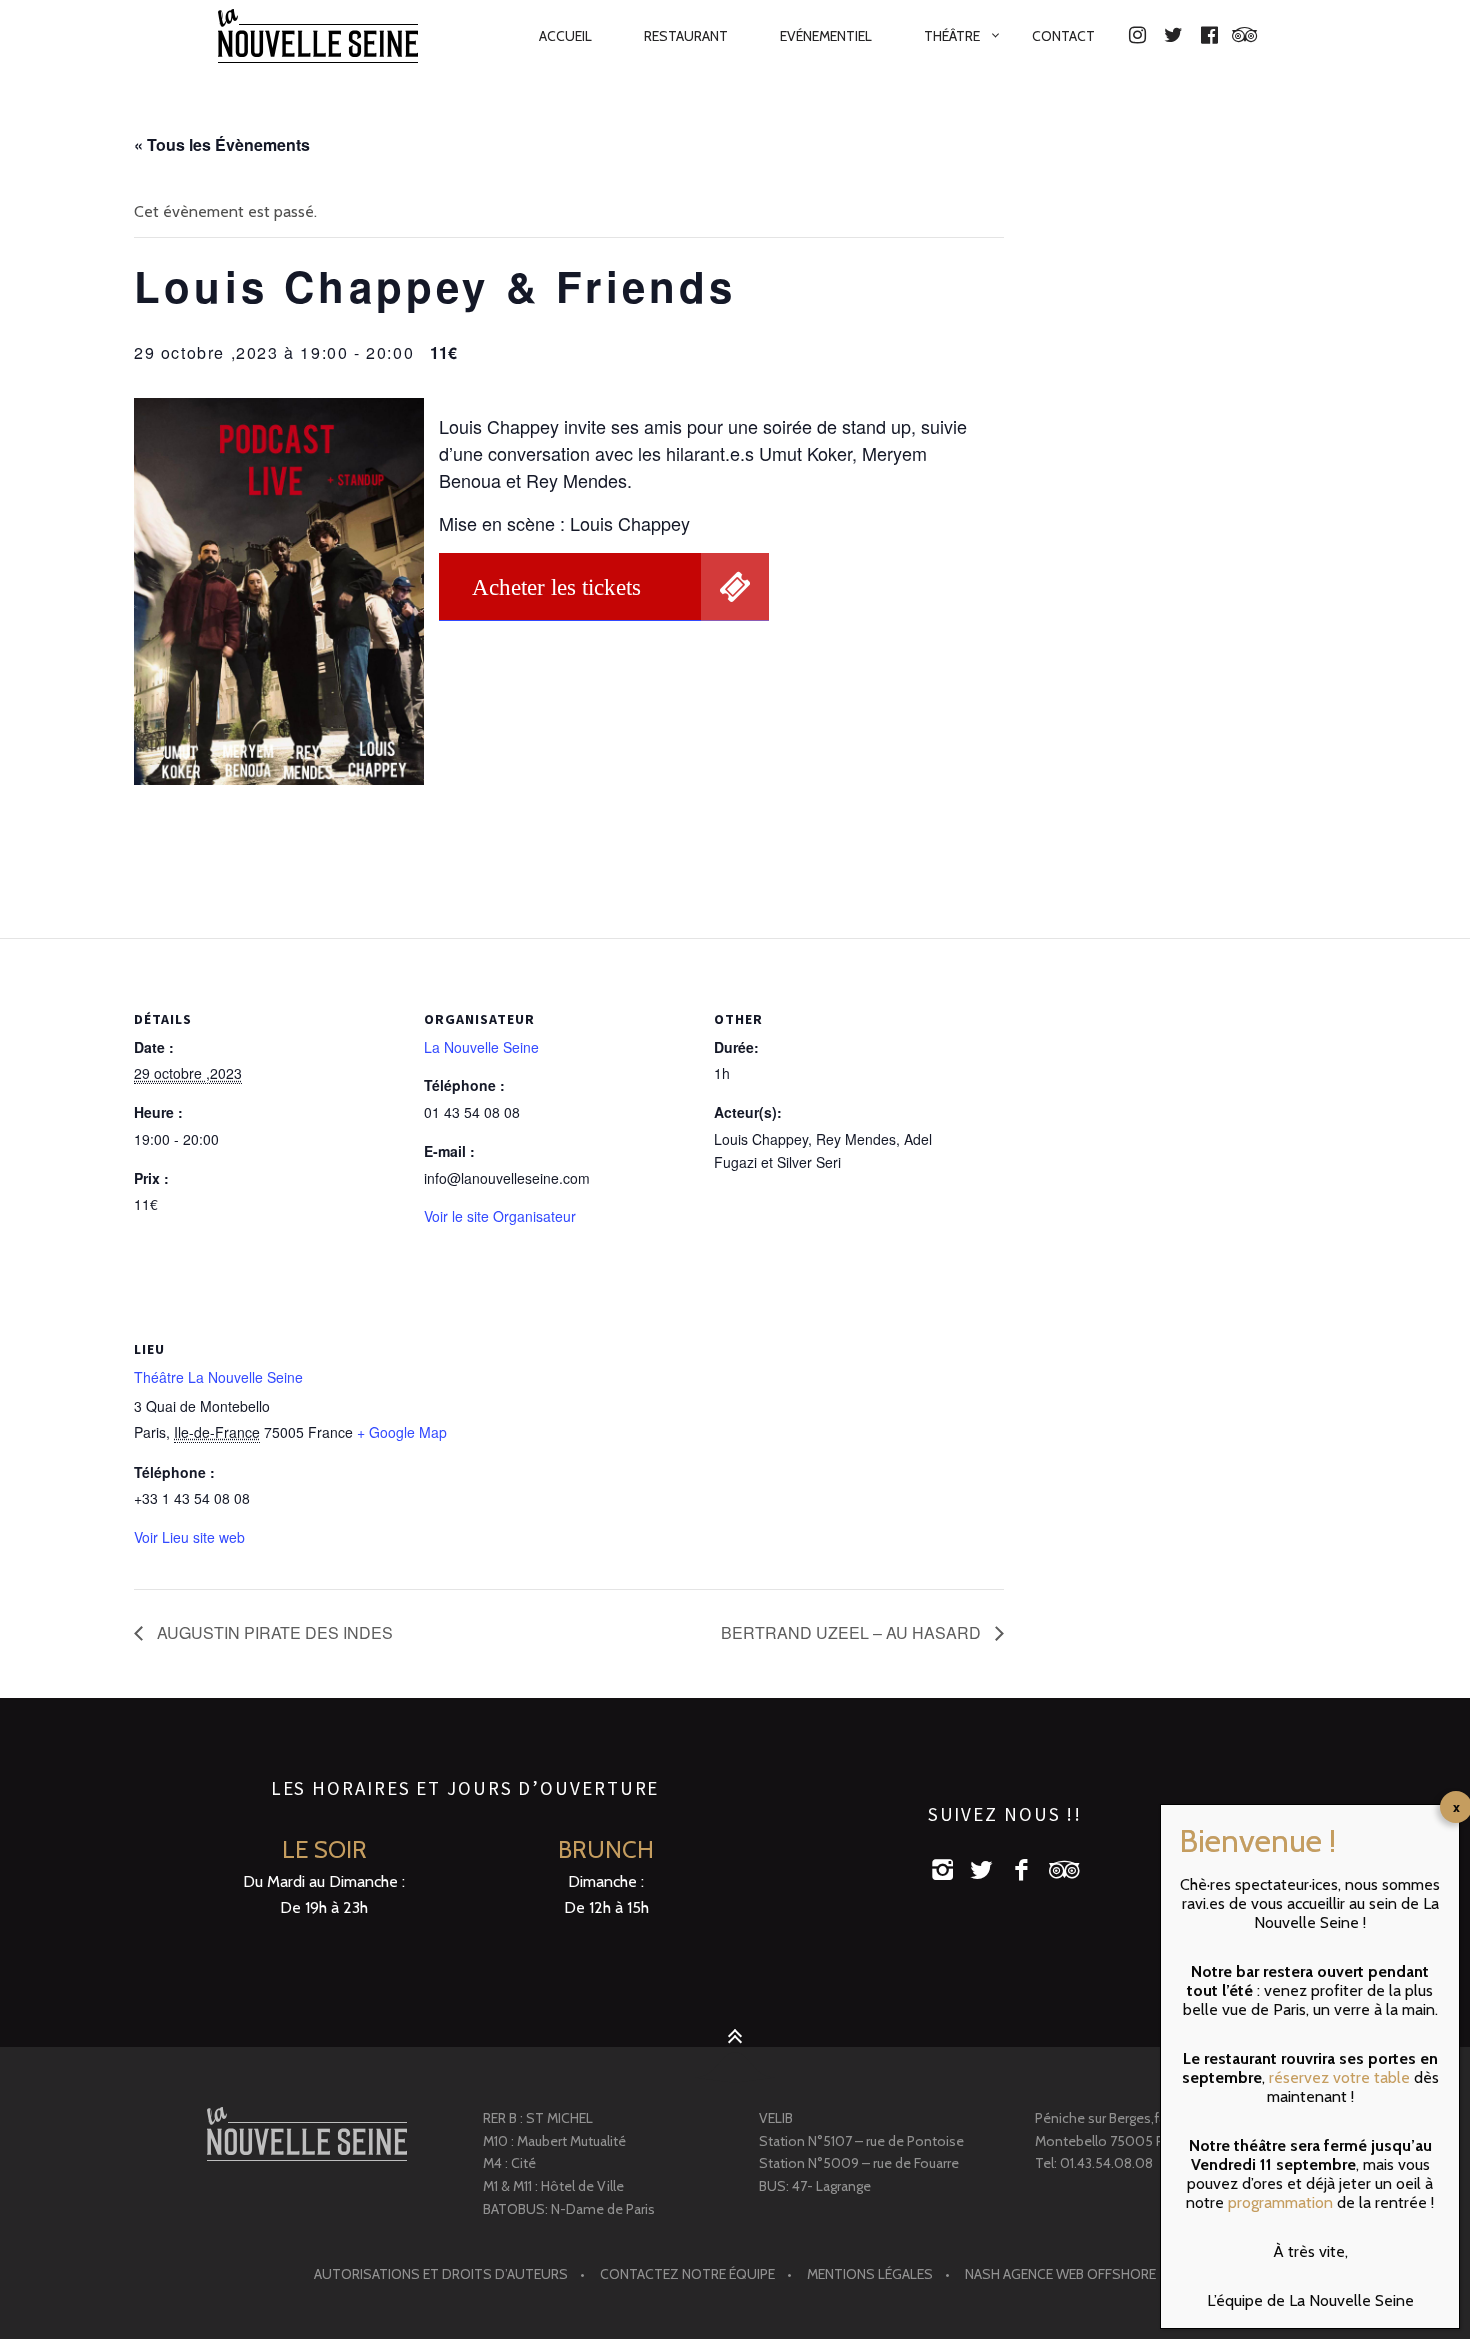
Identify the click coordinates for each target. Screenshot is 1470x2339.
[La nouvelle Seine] (307, 2134)
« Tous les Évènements (222, 144)
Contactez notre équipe (687, 2274)
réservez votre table (1339, 2077)
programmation (1280, 2202)
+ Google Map (402, 1432)
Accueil (565, 36)
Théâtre (952, 36)
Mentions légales (870, 2274)
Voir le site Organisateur (500, 1216)
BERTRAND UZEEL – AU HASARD (853, 1632)
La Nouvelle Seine (481, 1047)
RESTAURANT (686, 36)
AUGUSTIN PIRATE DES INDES (273, 1632)
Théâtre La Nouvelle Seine (218, 1377)
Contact (1063, 36)
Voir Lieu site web (189, 1537)
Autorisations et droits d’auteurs (441, 2274)
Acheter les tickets (556, 586)
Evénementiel (826, 36)
